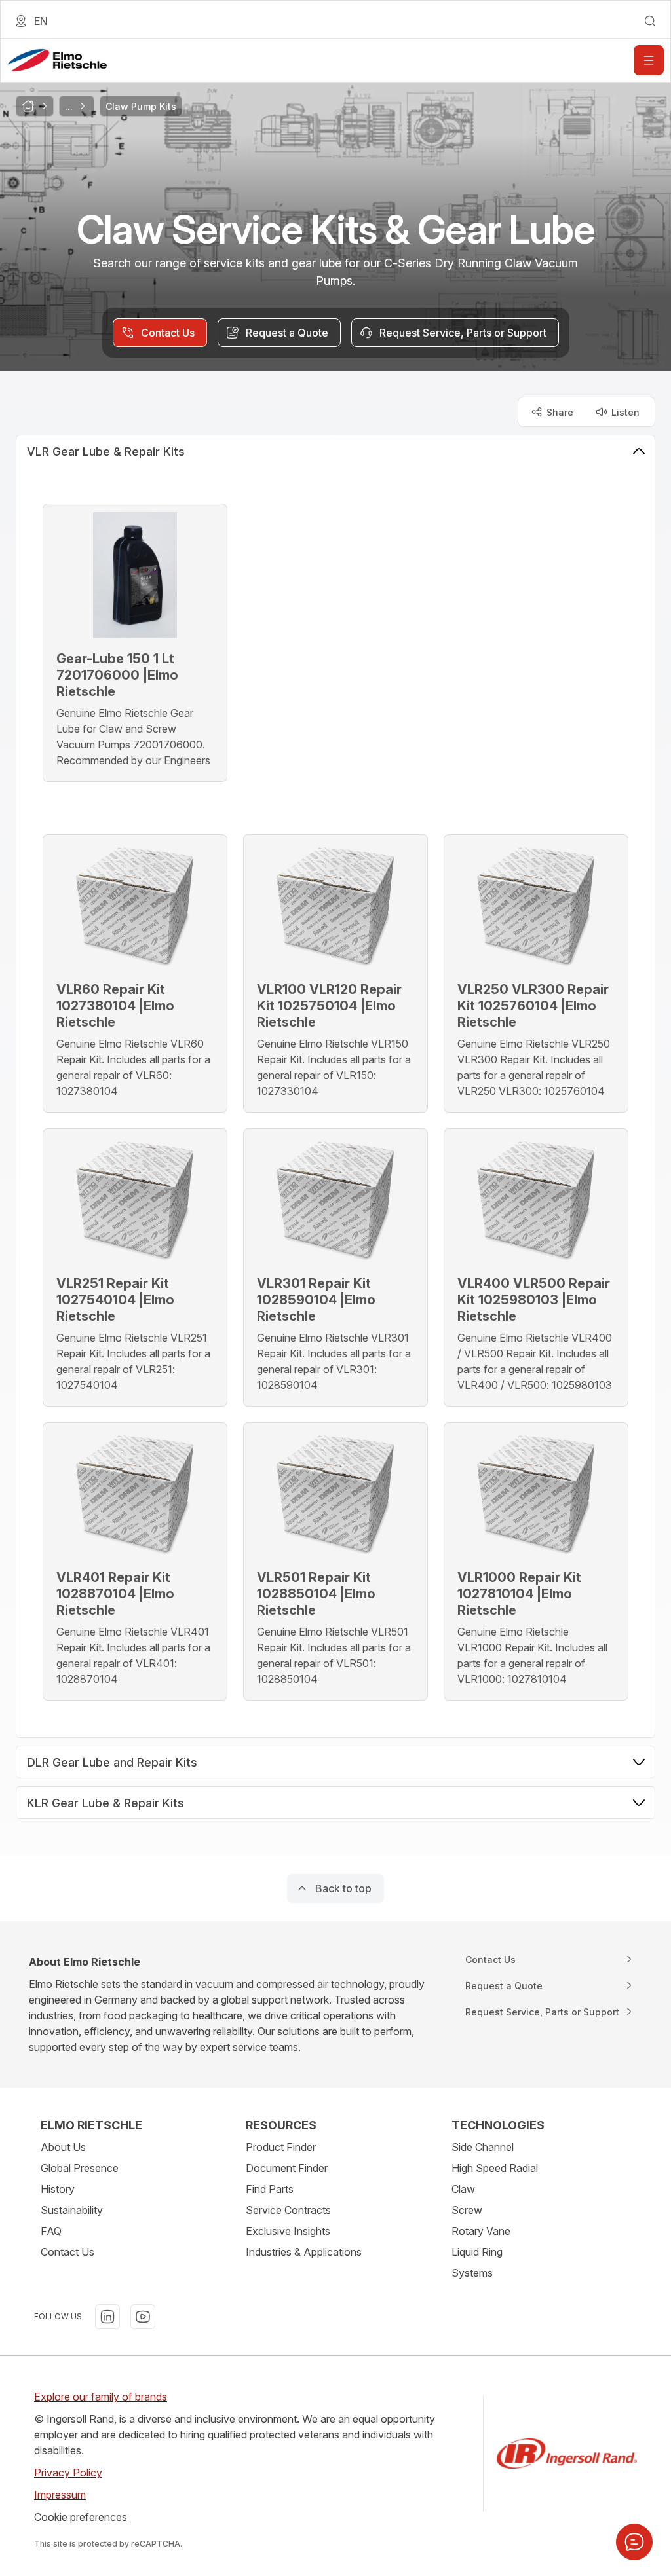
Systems (472, 2273)
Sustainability (72, 2210)
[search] (650, 21)
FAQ (51, 2231)
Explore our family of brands (101, 2397)
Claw (463, 2189)
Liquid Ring (477, 2252)
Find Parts (270, 2189)
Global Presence (80, 2168)
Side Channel (483, 2147)
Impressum (60, 2495)
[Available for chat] (634, 2542)
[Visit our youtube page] (143, 2317)
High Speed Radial (495, 2168)
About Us (63, 2147)
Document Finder (287, 2168)
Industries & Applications (304, 2252)
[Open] (649, 60)
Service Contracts (288, 2210)
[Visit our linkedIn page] (107, 2317)
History (58, 2189)
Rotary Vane (481, 2231)
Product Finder (281, 2147)
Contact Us (67, 2252)
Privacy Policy (68, 2473)
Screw (467, 2210)
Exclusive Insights (288, 2231)
